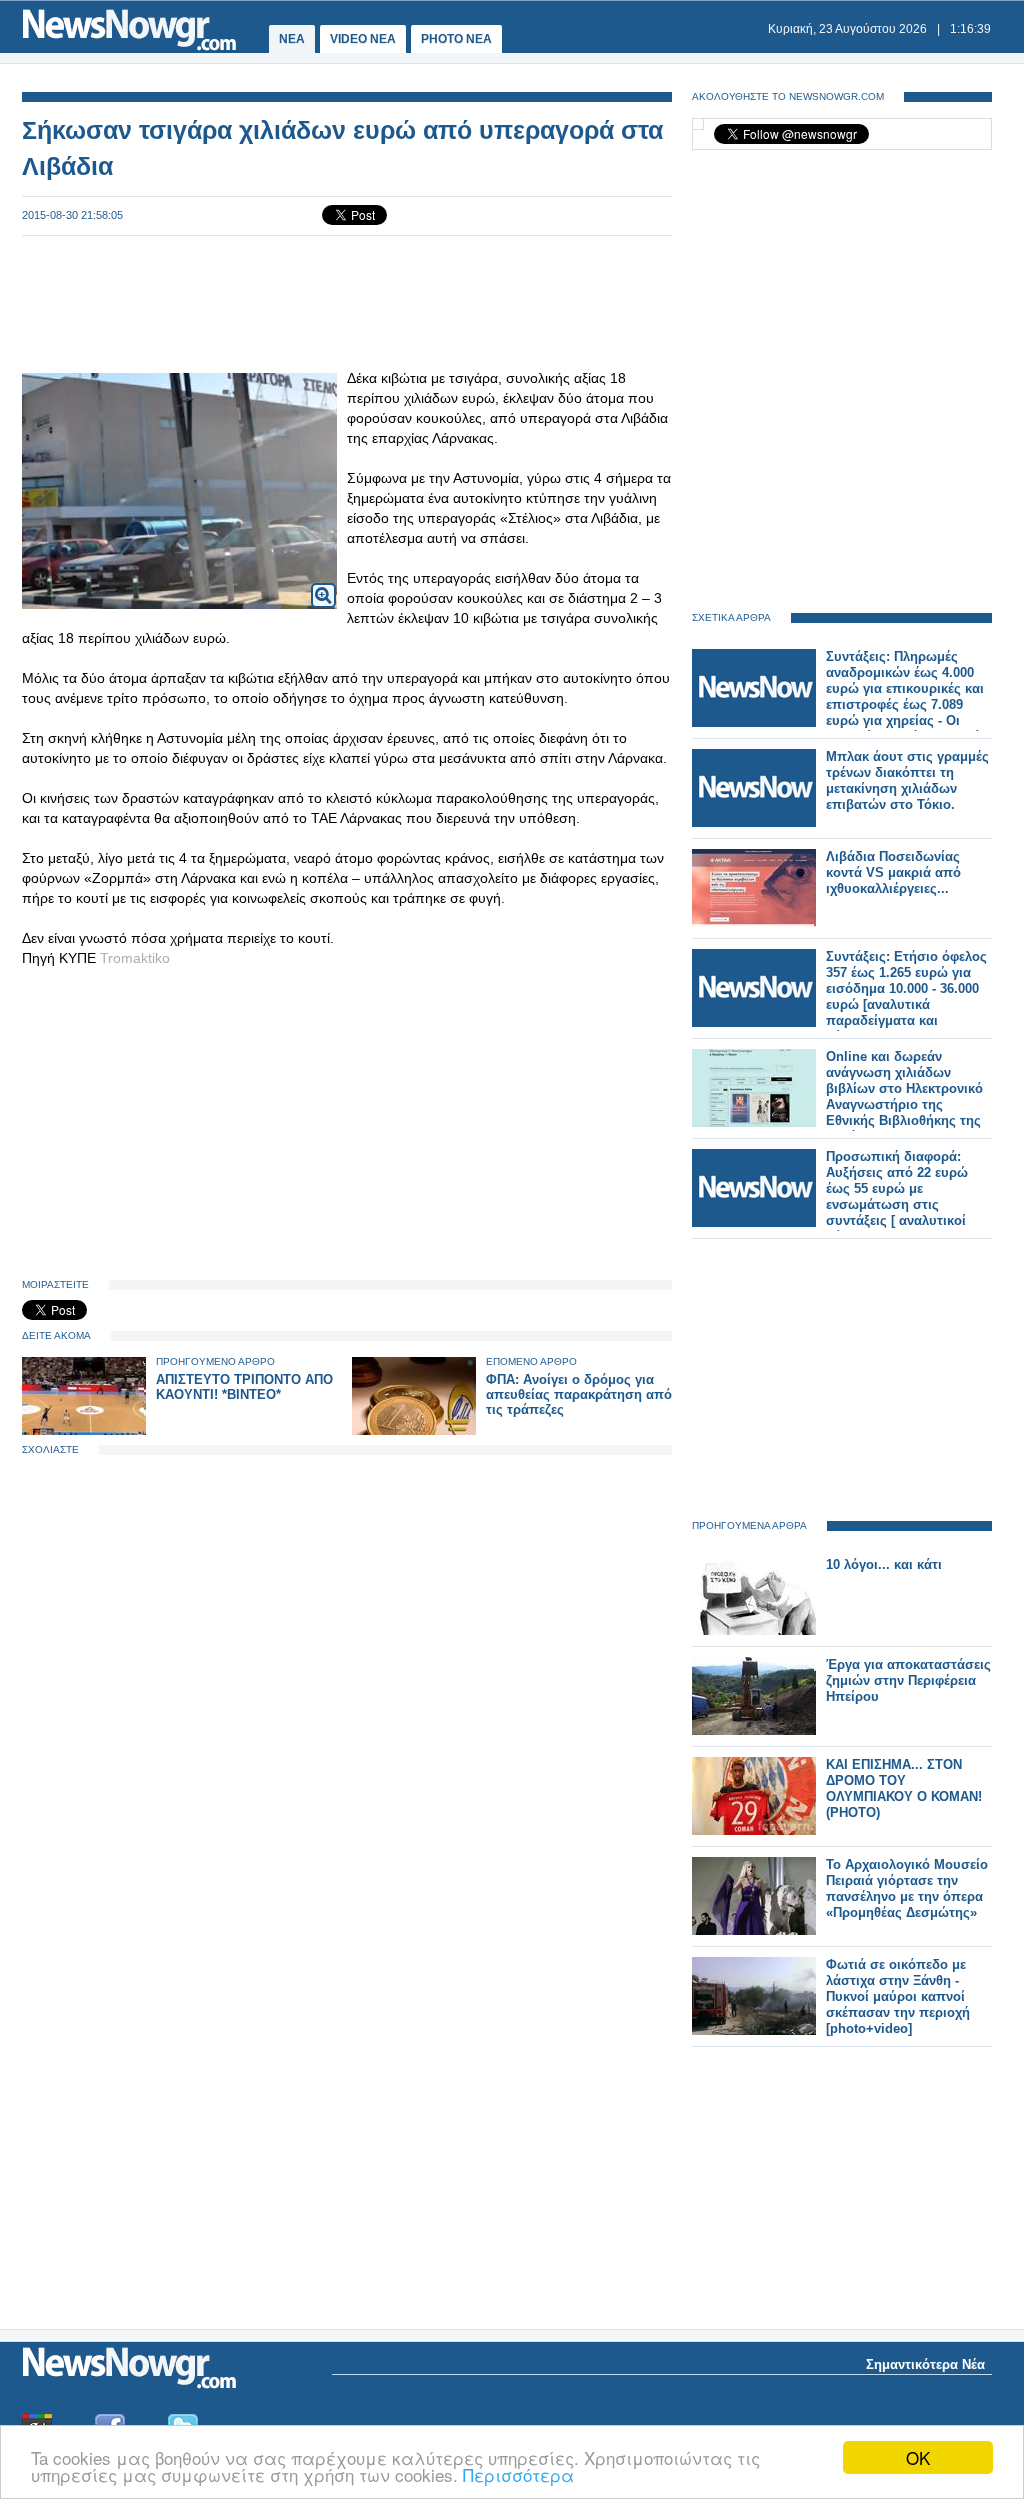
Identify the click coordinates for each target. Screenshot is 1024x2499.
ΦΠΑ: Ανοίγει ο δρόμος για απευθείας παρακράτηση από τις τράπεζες (579, 1394)
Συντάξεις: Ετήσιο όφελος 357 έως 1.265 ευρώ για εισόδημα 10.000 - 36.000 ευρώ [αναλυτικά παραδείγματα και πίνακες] (906, 996)
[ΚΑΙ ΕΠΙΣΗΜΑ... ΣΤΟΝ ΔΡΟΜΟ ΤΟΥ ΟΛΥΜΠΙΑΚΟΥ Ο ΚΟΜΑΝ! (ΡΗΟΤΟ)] (754, 1830)
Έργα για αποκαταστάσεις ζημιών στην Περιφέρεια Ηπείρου (908, 1680)
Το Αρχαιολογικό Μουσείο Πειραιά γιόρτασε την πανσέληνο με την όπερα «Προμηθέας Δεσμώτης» (907, 1888)
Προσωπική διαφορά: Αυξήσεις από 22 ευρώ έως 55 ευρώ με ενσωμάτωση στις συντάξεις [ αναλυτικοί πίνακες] (897, 1196)
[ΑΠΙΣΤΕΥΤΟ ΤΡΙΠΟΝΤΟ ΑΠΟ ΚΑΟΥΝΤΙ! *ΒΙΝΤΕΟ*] (84, 1430)
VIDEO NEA (363, 39)
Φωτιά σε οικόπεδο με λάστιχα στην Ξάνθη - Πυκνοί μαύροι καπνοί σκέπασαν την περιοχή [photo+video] (898, 1996)
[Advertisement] (347, 302)
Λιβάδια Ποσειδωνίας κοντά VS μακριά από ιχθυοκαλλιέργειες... (893, 872)
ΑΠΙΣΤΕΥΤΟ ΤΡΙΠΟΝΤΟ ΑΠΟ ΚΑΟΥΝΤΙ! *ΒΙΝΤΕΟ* (244, 1387)
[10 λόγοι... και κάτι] (754, 1630)
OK (918, 2457)
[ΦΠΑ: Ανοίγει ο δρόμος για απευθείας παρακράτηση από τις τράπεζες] (414, 1430)
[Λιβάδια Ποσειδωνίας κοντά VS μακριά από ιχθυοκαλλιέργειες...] (754, 922)
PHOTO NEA (456, 39)
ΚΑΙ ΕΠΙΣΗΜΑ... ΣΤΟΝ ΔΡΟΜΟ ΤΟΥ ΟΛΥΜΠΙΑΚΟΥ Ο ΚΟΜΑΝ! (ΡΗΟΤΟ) (904, 1788)
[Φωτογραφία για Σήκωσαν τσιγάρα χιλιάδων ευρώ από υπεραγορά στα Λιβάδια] (323, 582)
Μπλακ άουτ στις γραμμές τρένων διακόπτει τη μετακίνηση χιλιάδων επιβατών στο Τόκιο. (907, 780)
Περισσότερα (518, 2474)
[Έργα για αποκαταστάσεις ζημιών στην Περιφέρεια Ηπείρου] (754, 1730)
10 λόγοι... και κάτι (884, 1564)
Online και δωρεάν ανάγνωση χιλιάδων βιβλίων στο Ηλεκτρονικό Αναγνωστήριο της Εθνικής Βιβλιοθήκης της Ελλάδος (904, 1096)
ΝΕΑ (292, 39)
